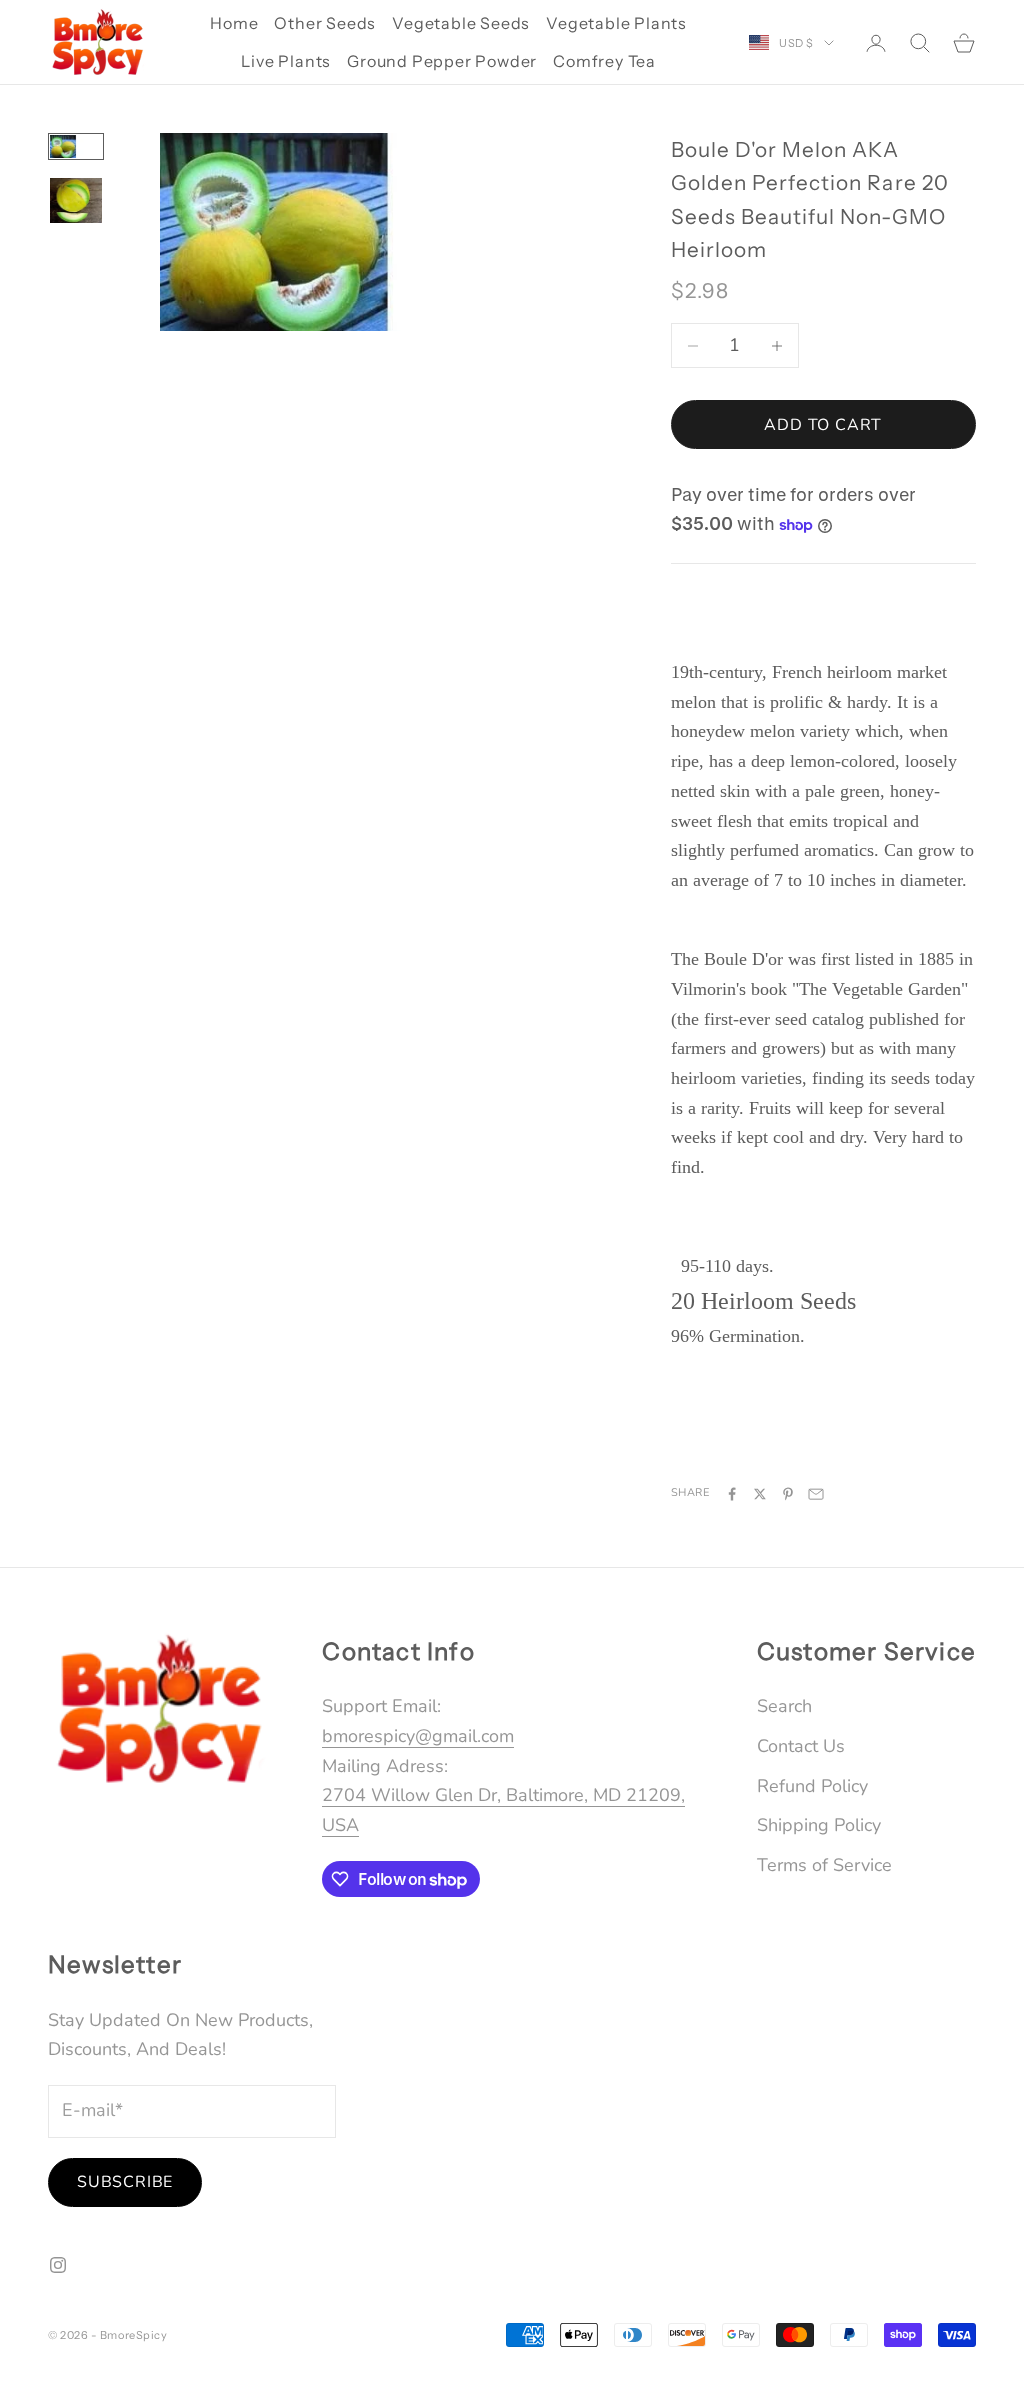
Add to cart (823, 425)
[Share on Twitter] (760, 1494)
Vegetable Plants (616, 23)
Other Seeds (325, 23)
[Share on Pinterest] (788, 1494)
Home (234, 23)
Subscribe (125, 2182)
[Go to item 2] (76, 200)
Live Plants (286, 61)
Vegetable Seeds (461, 23)
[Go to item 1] (76, 146)
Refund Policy (812, 1786)
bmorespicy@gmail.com (418, 1736)
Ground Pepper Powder (442, 61)
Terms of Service (824, 1865)
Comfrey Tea (604, 61)
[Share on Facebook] (732, 1494)
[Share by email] (816, 1494)
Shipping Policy (819, 1825)
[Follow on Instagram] (58, 2265)
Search (784, 1706)
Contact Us (801, 1746)
